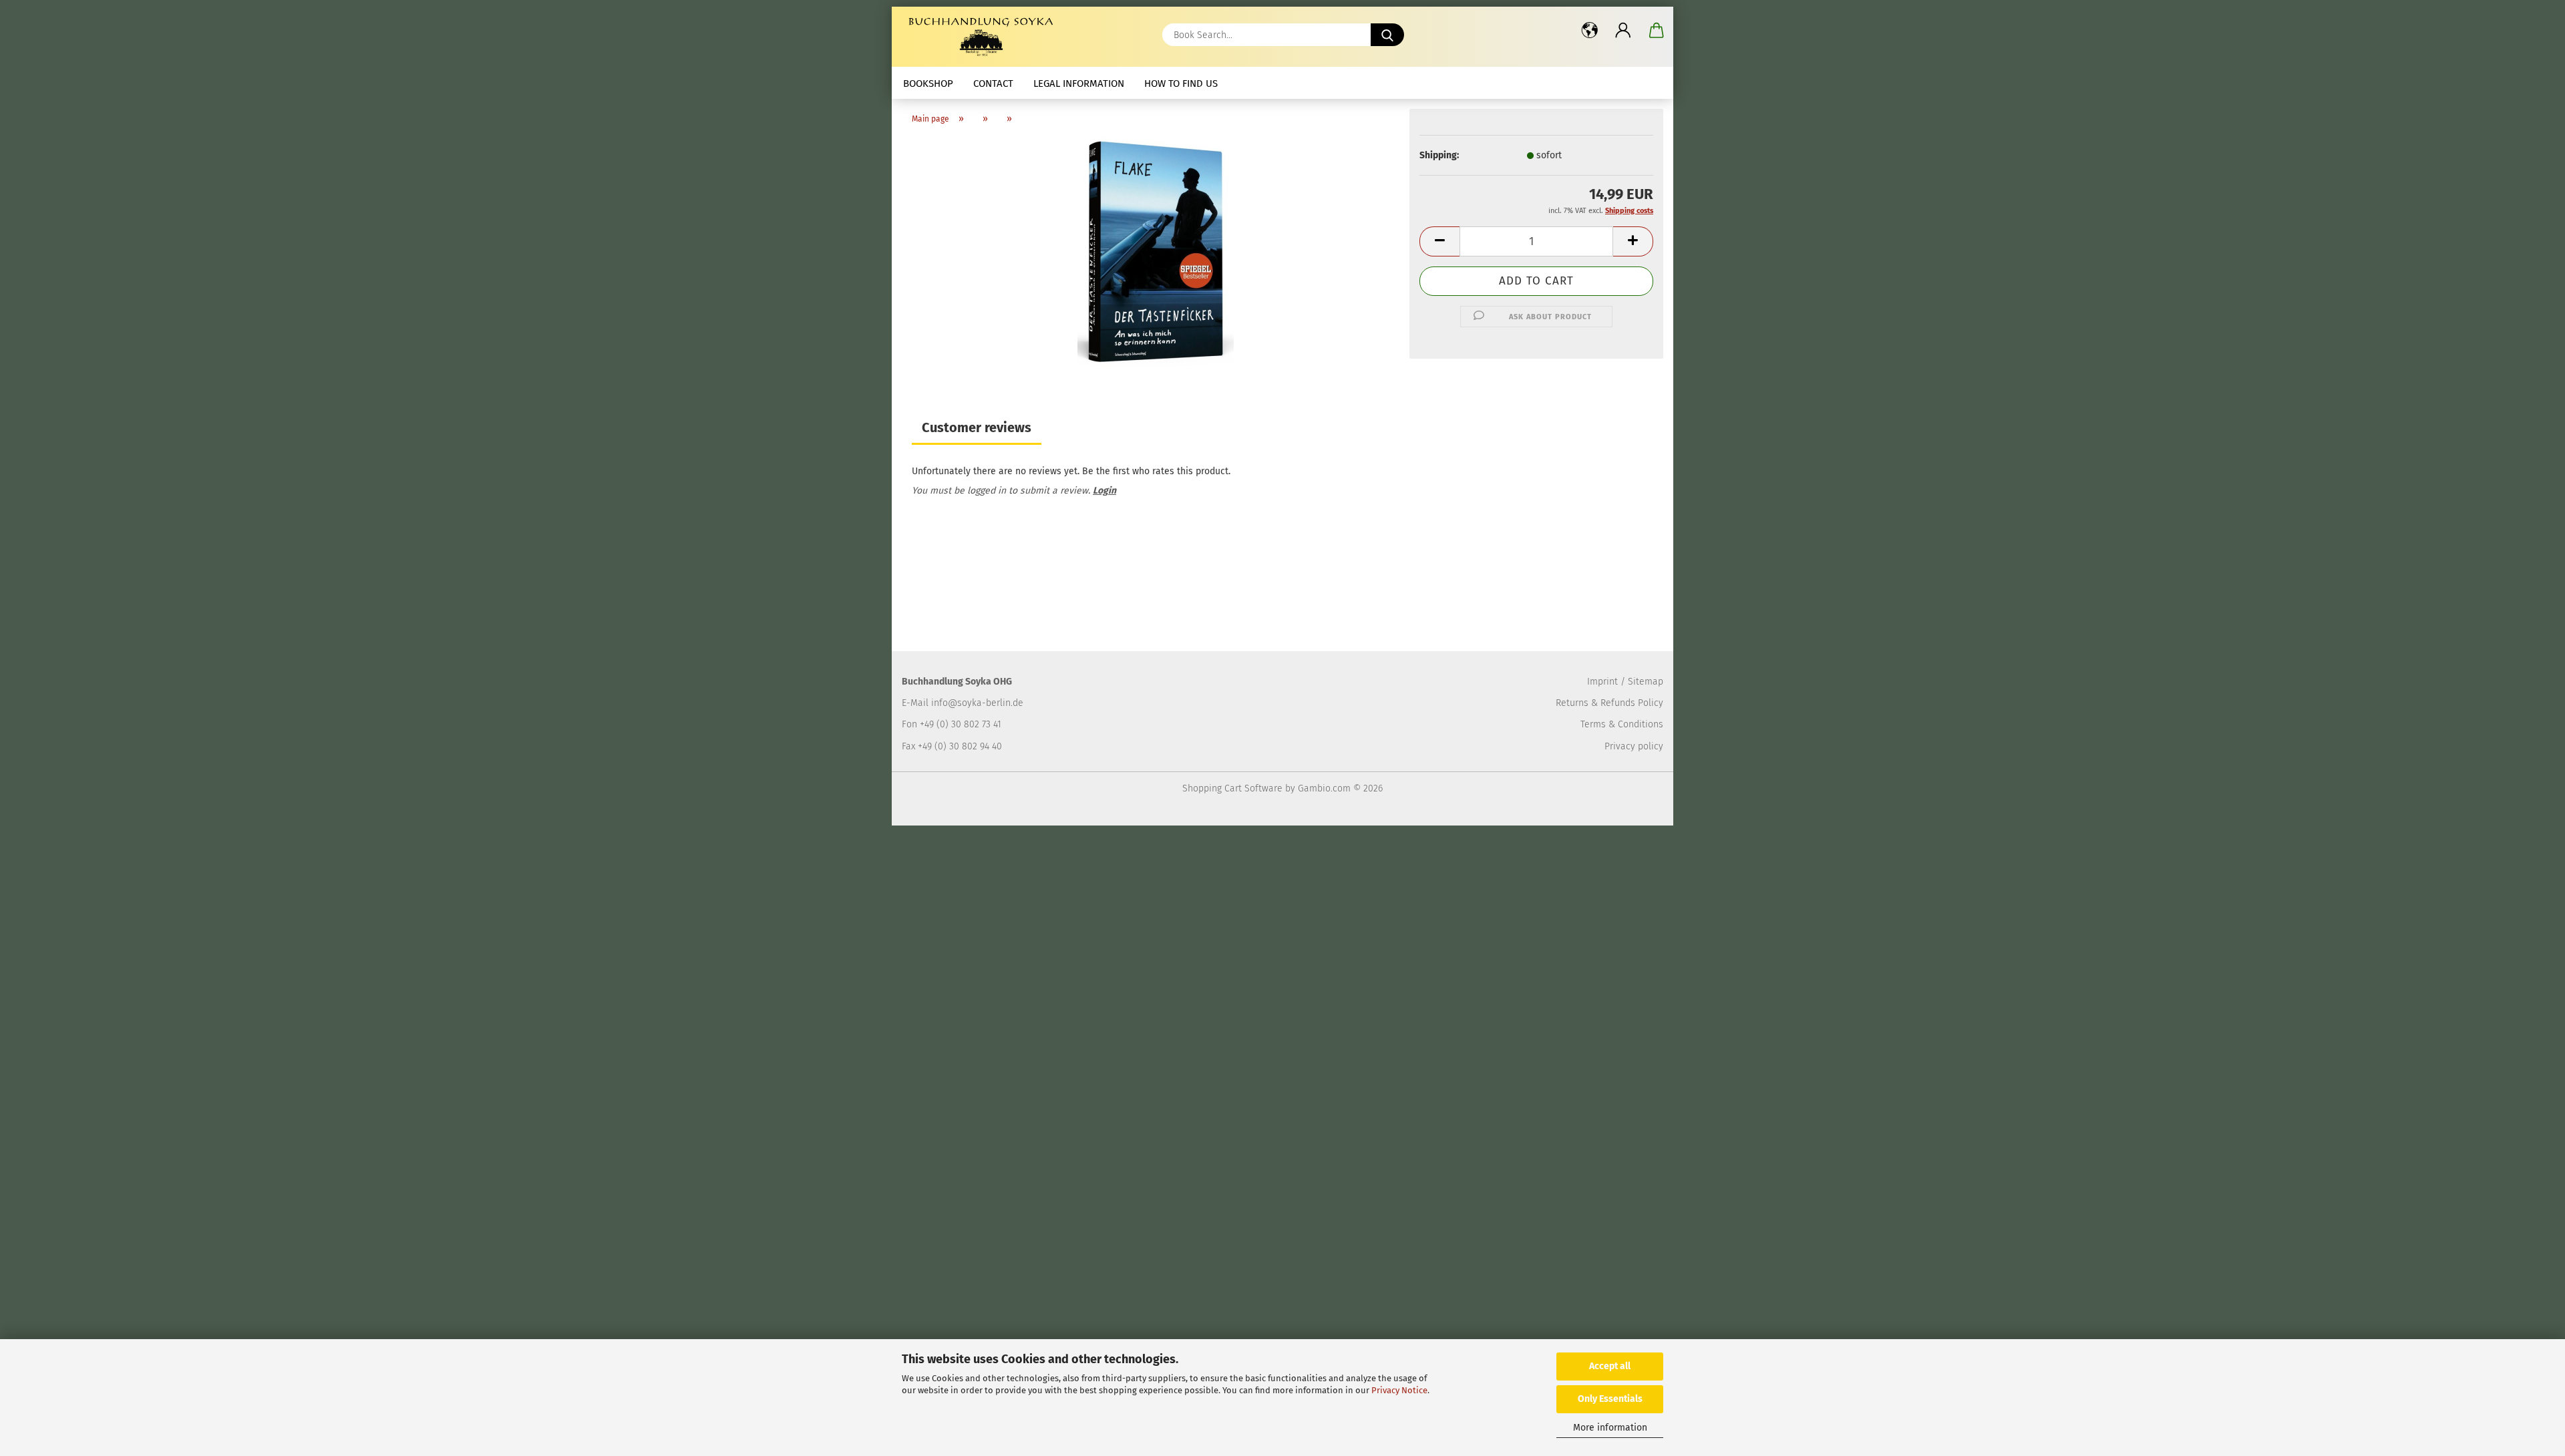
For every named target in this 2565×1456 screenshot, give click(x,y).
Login (1104, 491)
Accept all (1610, 1366)
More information (1610, 1428)
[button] (1590, 30)
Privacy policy (1634, 746)
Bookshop (928, 83)
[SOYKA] (983, 37)
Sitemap (1646, 682)
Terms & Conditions (1622, 724)
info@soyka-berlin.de (977, 703)
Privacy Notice (1399, 1390)
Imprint (1602, 682)
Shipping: (1439, 155)
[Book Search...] (1387, 35)
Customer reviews (977, 427)
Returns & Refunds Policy (1609, 703)
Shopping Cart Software (1232, 788)
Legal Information (1079, 83)
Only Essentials (1610, 1399)
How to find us (1181, 83)
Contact (993, 83)
